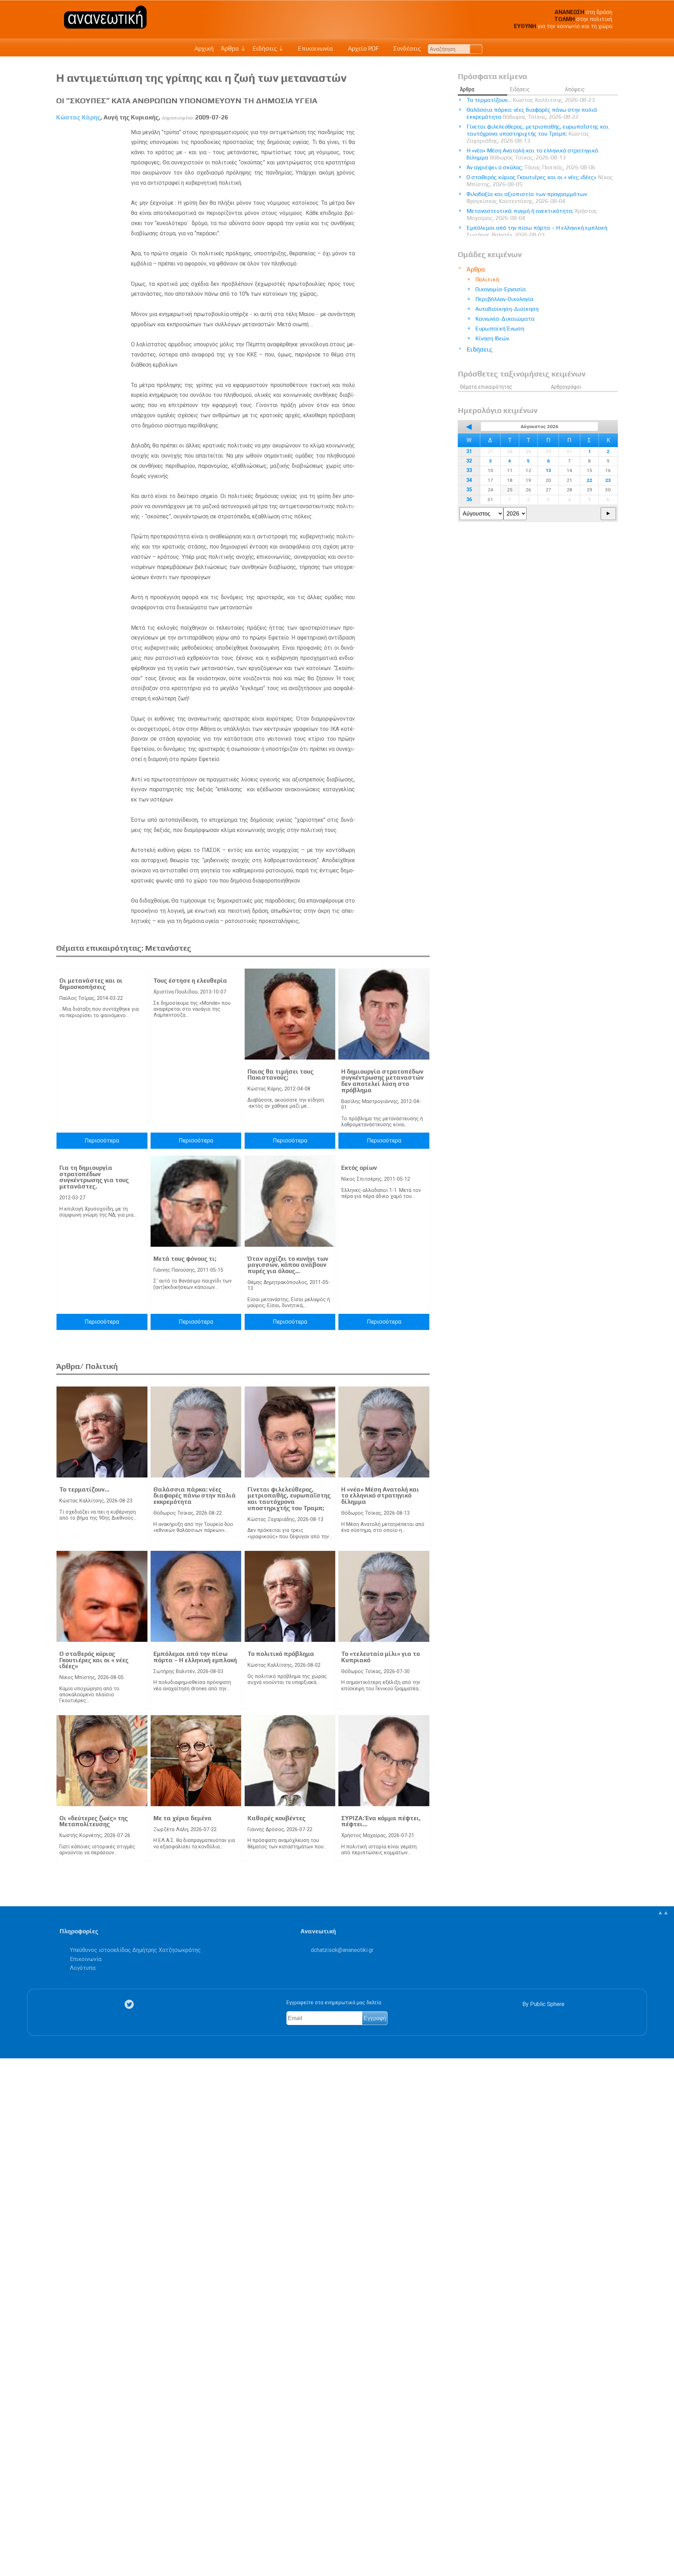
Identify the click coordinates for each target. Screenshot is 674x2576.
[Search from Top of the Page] (476, 49)
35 (469, 490)
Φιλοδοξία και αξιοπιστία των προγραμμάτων (527, 198)
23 (608, 480)
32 (469, 461)
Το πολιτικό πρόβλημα (281, 1654)
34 (469, 480)
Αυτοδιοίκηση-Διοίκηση (507, 309)
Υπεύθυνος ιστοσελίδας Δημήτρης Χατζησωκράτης (135, 1950)
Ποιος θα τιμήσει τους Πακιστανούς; (280, 1075)
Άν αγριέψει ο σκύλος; (531, 167)
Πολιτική (487, 279)
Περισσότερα (102, 1140)
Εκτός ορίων (359, 1168)
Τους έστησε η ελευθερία (190, 981)
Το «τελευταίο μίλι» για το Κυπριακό (381, 1657)
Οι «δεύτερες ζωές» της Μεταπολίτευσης (94, 1821)
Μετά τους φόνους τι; (185, 1259)
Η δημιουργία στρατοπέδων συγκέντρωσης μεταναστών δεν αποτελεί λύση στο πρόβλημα (382, 1081)
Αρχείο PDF (363, 48)
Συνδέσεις (406, 48)
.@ (342, 1950)
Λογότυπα (83, 1968)
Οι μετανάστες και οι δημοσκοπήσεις (91, 984)
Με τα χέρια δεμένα (183, 1818)
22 (589, 480)
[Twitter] (131, 2004)
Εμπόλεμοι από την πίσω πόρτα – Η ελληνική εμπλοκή (195, 1657)
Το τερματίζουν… (84, 1489)
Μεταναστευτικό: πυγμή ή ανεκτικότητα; (532, 214)
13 (548, 470)
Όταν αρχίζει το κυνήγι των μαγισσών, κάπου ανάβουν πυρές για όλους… (288, 1265)
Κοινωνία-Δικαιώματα (505, 319)
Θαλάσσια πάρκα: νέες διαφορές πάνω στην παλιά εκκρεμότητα (195, 1496)
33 (469, 470)
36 (469, 500)
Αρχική (204, 48)
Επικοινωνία (315, 48)
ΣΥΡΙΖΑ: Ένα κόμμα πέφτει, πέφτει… (381, 1821)
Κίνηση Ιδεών (492, 338)
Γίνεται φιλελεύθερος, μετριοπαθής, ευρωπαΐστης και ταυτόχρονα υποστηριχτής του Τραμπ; (289, 1499)
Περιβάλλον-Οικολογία (504, 299)
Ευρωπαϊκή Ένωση (500, 329)
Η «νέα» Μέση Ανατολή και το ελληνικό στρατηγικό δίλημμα (380, 1496)
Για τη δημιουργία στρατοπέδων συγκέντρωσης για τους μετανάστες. (94, 1177)
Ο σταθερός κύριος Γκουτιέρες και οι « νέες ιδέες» (94, 1660)
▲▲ (663, 1912)
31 (469, 451)
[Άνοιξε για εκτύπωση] (9, 2543)
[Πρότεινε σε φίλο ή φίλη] (9, 2554)
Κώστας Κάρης (78, 117)
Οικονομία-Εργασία (501, 289)
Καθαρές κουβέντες (276, 1818)
